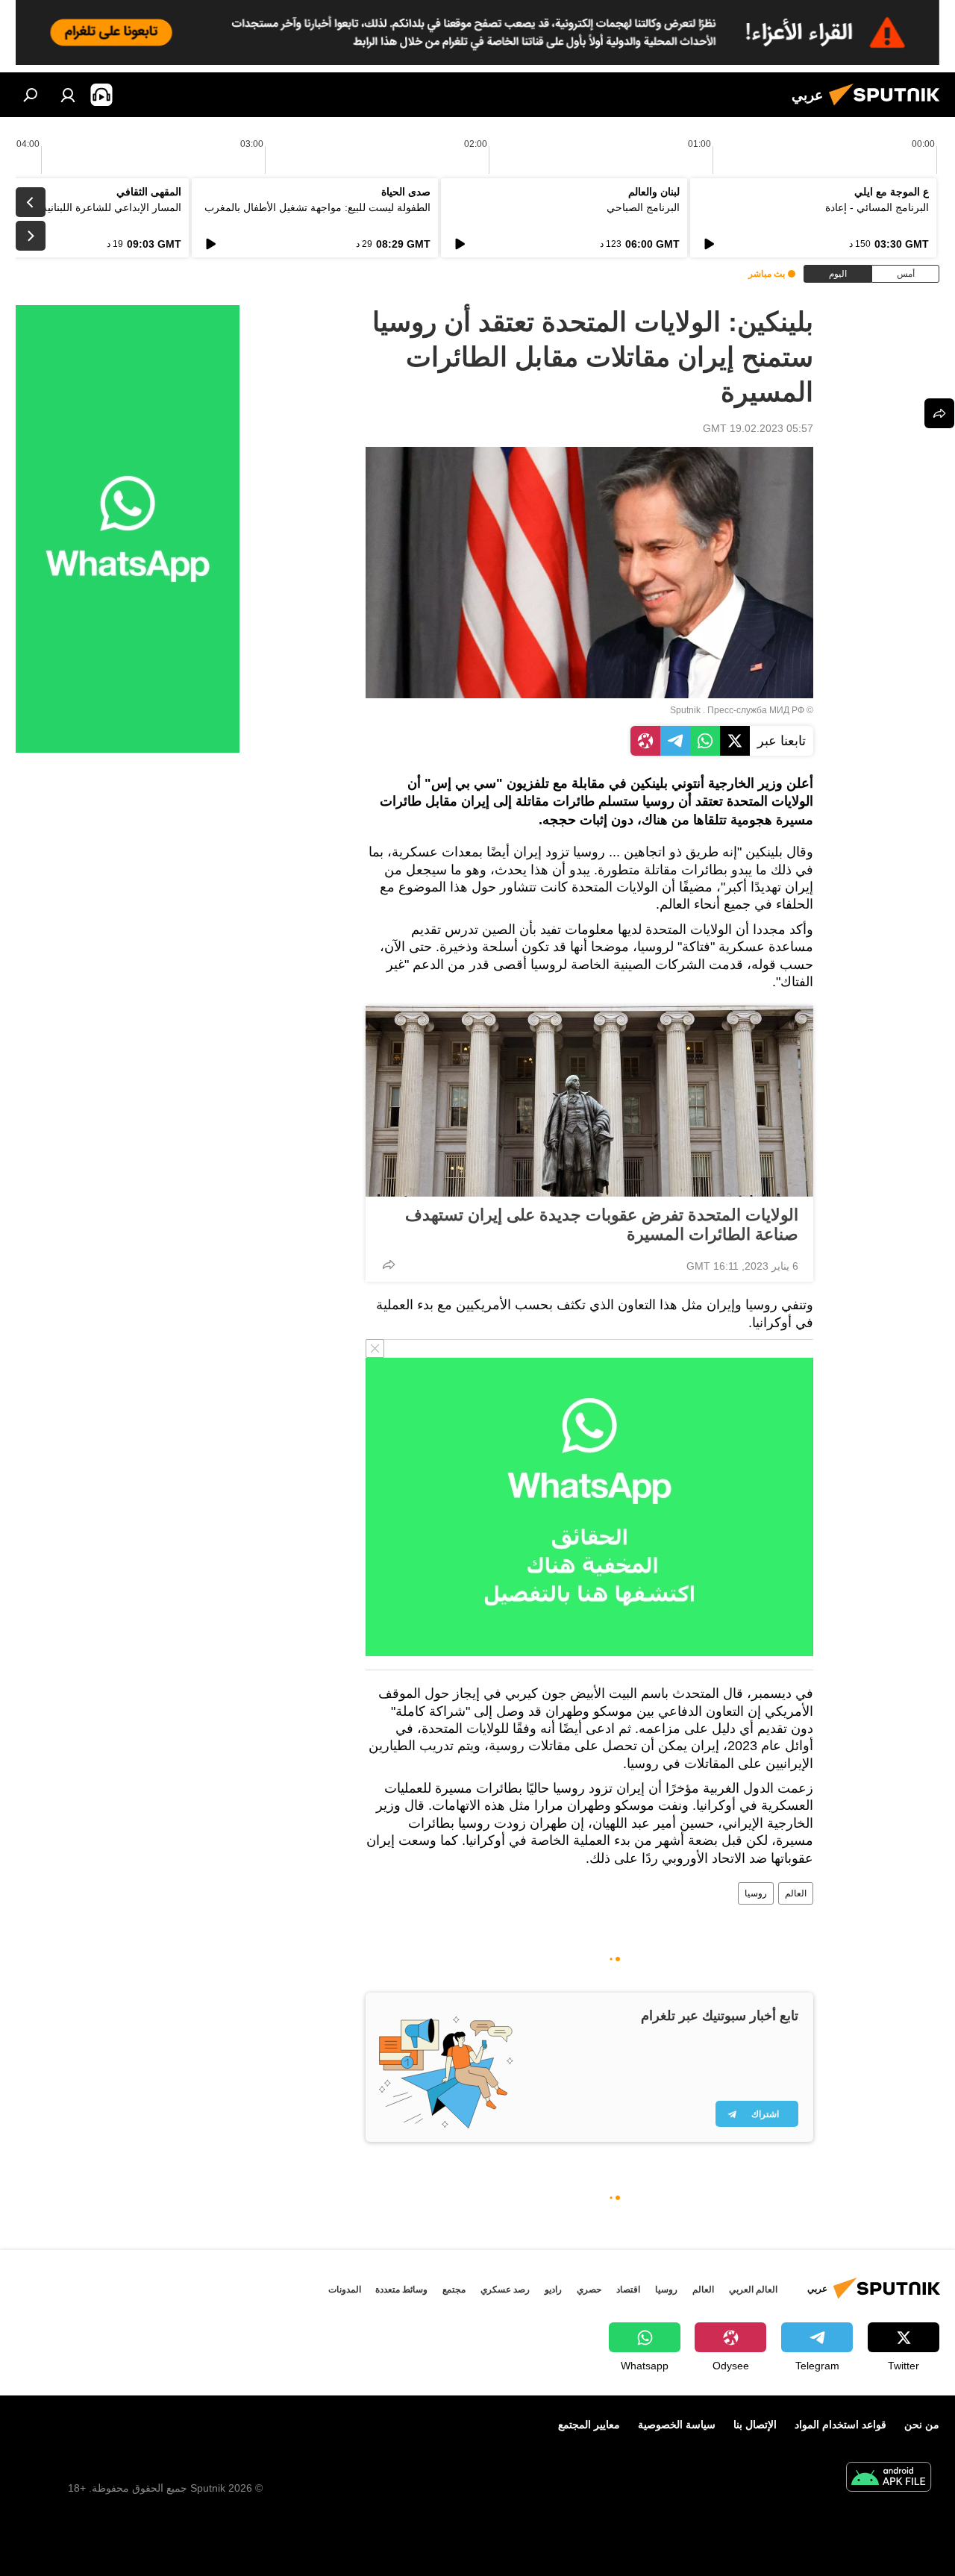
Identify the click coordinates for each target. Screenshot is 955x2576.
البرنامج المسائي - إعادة (877, 207)
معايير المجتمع (589, 2425)
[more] (389, 1265)
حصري (589, 2290)
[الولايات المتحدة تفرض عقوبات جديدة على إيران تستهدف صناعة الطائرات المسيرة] (589, 1101)
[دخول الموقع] (68, 95)
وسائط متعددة (401, 2290)
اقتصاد (628, 2290)
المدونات (345, 2290)
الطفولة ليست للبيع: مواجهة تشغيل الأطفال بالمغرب (317, 207)
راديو (553, 2290)
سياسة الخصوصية (677, 2425)
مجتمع (454, 2290)
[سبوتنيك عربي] (889, 107)
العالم (796, 1893)
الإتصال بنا (755, 2425)
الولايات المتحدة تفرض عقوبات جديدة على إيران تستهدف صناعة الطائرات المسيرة (602, 1225)
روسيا (756, 1893)
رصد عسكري (505, 2290)
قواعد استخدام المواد (840, 2425)
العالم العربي (753, 2290)
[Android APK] (889, 2479)
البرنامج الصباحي (643, 207)
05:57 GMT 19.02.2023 (758, 428)
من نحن (922, 2425)
